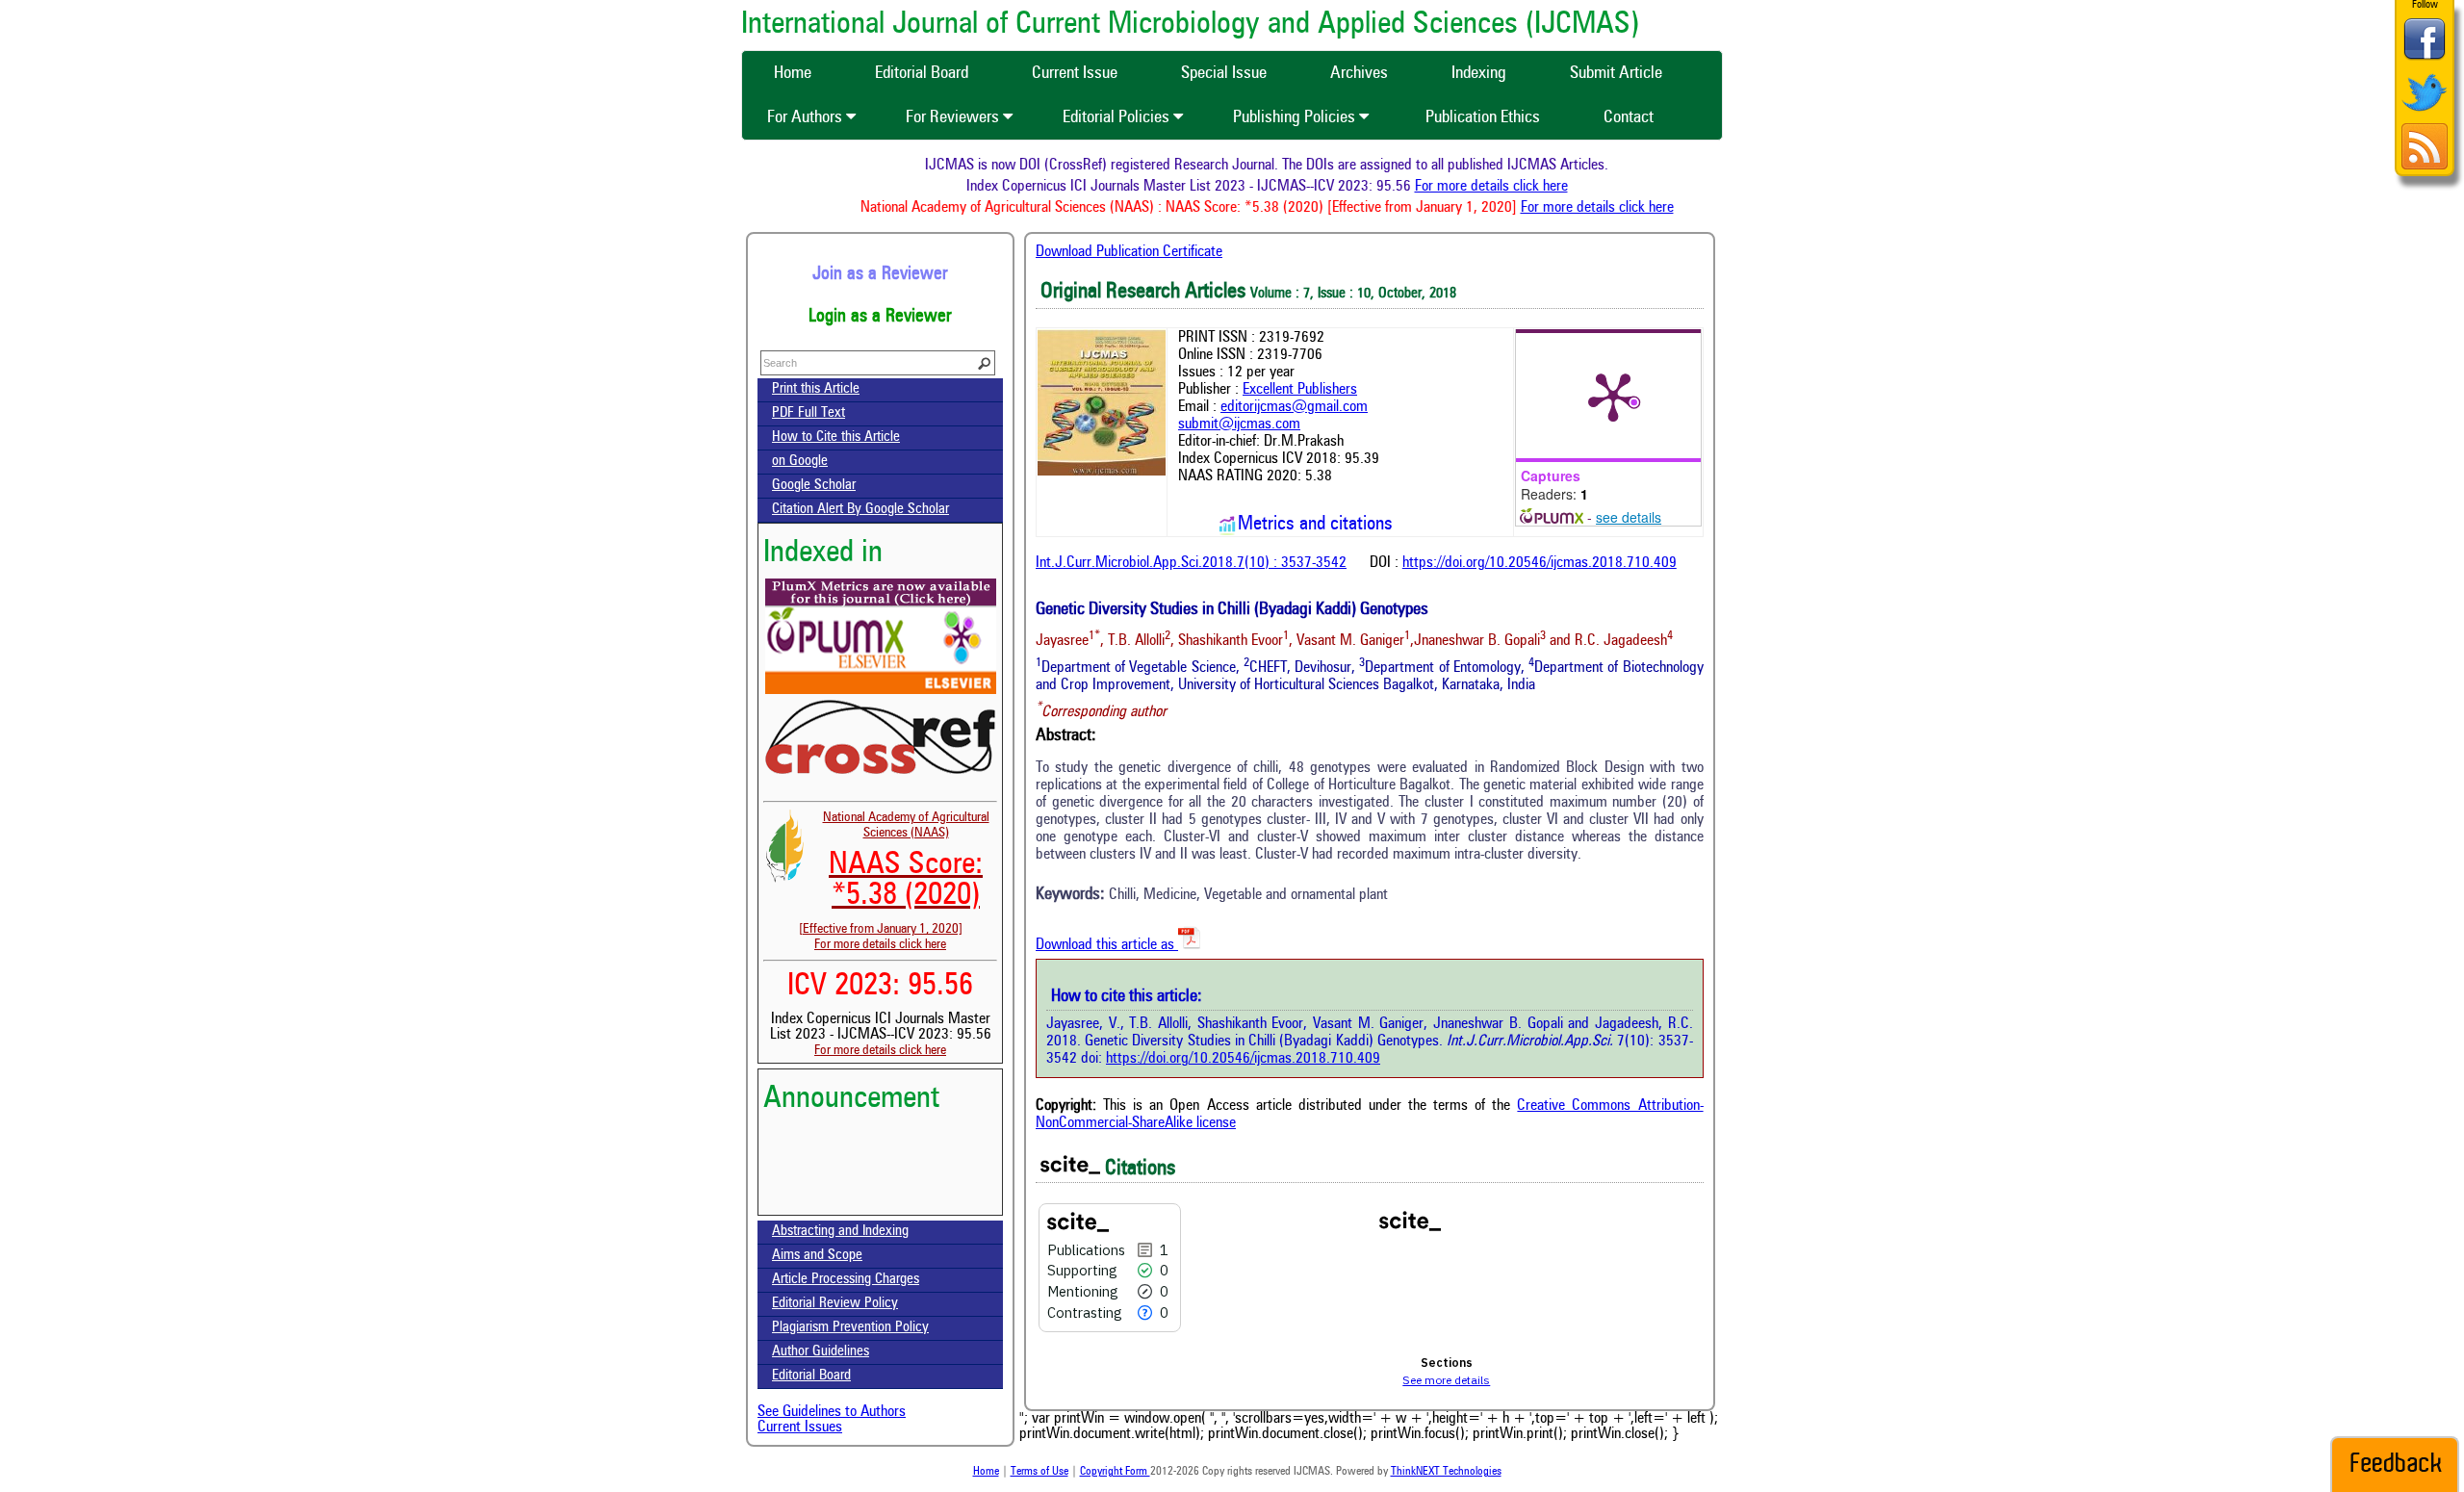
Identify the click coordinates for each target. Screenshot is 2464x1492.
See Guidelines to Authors (832, 1412)
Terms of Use (1039, 1472)
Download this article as (1107, 945)
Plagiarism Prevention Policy (850, 1328)
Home (986, 1472)
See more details (1446, 1380)
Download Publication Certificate (1129, 252)
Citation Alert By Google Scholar (860, 510)
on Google (800, 462)
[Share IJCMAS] (2425, 59)
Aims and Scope (817, 1256)
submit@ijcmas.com (1239, 424)
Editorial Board (811, 1376)
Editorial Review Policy (835, 1304)
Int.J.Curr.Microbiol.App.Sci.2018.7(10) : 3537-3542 (1191, 563)
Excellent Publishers (1300, 390)
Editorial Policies (1118, 117)
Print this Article (816, 389)
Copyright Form (1115, 1472)
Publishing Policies (1296, 117)
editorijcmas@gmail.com (1294, 407)
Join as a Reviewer (880, 274)
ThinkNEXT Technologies (1446, 1472)
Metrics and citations (1315, 525)
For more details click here (1516, 187)
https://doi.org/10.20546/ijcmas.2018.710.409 (1540, 563)
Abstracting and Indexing (840, 1232)
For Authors (807, 117)
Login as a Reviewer (880, 317)
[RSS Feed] (2425, 167)
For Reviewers (954, 117)
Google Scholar (814, 486)
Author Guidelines (821, 1352)
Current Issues (800, 1428)
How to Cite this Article (836, 437)
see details (1629, 517)
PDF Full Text (808, 413)
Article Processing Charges (846, 1280)
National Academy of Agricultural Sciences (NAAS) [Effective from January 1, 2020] (894, 873)
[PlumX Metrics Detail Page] (1613, 396)
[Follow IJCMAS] (2425, 113)
